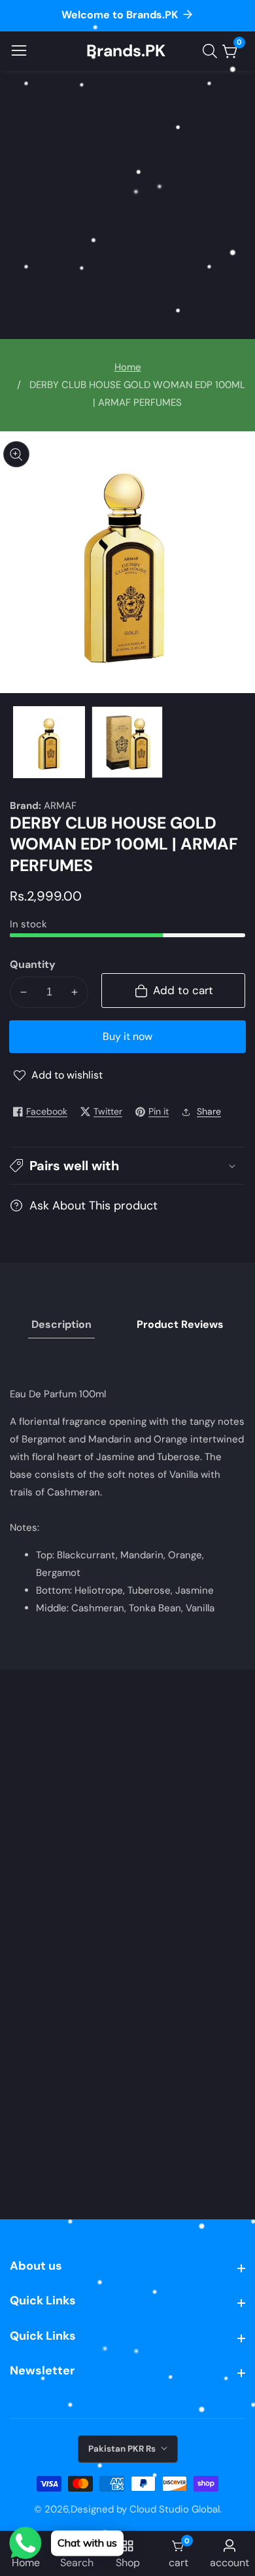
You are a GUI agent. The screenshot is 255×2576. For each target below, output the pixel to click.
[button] (127, 1166)
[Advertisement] (127, 205)
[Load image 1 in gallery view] (49, 742)
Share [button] (209, 1111)
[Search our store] (212, 51)
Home (128, 367)
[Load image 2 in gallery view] (127, 742)
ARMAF (60, 806)
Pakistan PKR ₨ (123, 2449)
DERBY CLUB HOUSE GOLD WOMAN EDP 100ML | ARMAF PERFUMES (137, 394)
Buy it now (127, 1036)
